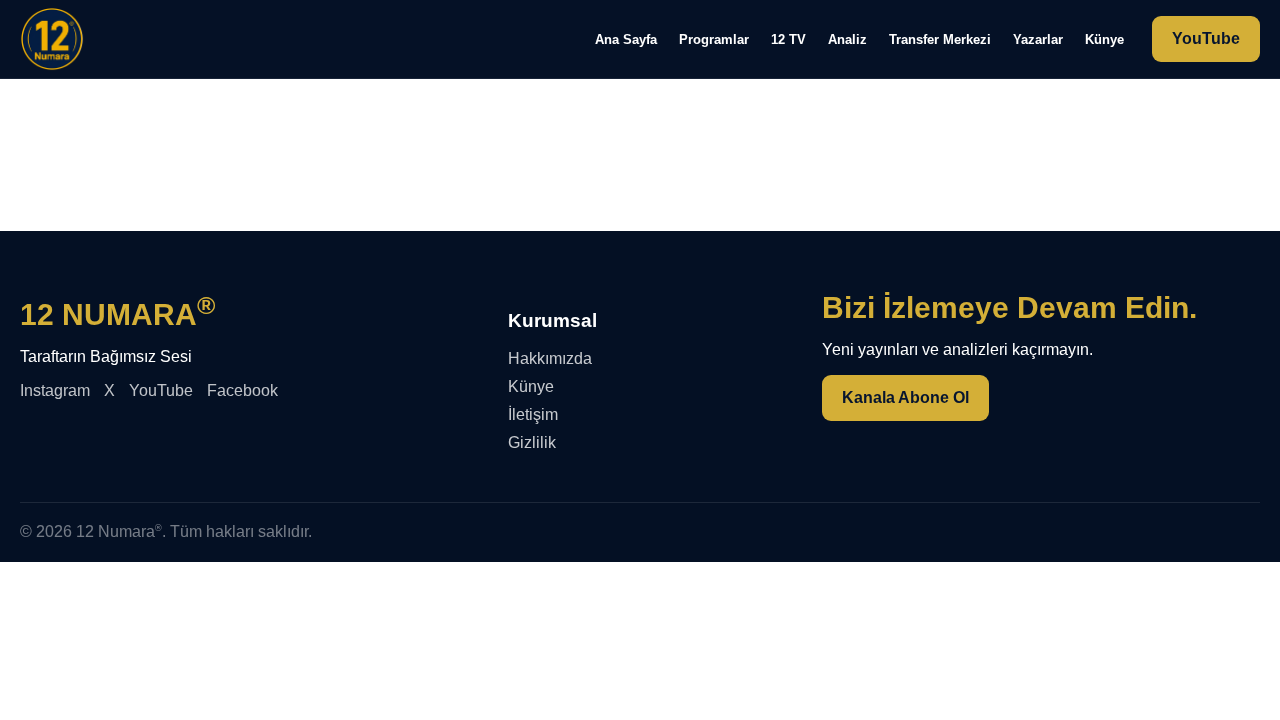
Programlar (714, 39)
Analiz (847, 39)
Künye (1104, 39)
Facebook (242, 390)
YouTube (1206, 38)
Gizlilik (532, 442)
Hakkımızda (550, 358)
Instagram (55, 390)
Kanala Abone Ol (905, 397)
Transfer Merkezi (940, 39)
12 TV (788, 39)
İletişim (533, 414)
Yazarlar (1038, 39)
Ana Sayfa (626, 39)
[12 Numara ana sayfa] (52, 39)
